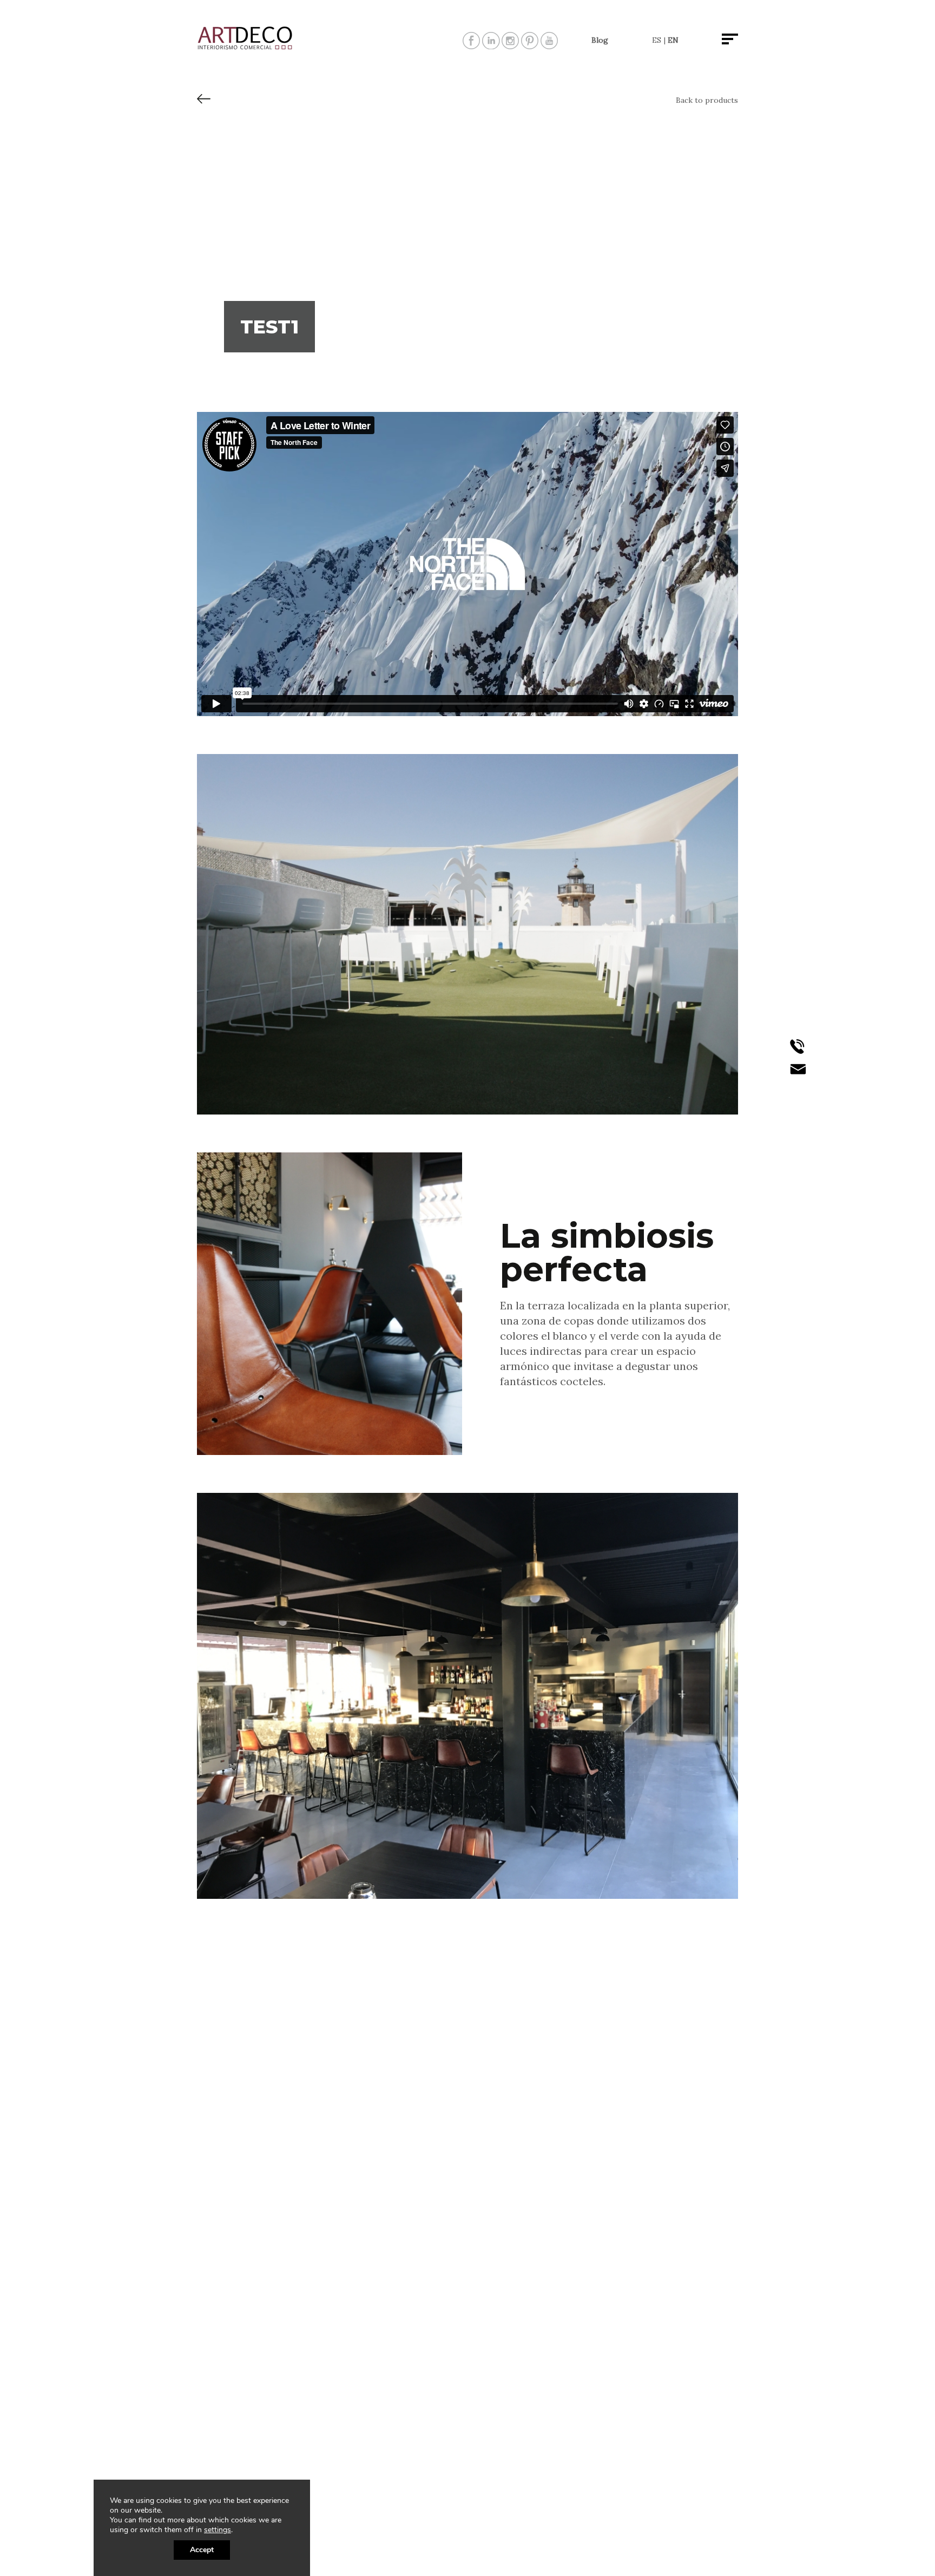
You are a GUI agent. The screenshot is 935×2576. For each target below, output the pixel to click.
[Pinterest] (530, 45)
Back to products (707, 100)
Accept (202, 2550)
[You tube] (549, 45)
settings (218, 2530)
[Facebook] (471, 45)
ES (657, 40)
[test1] (204, 103)
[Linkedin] (491, 45)
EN (673, 40)
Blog (600, 40)
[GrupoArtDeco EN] (246, 47)
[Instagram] (510, 45)
